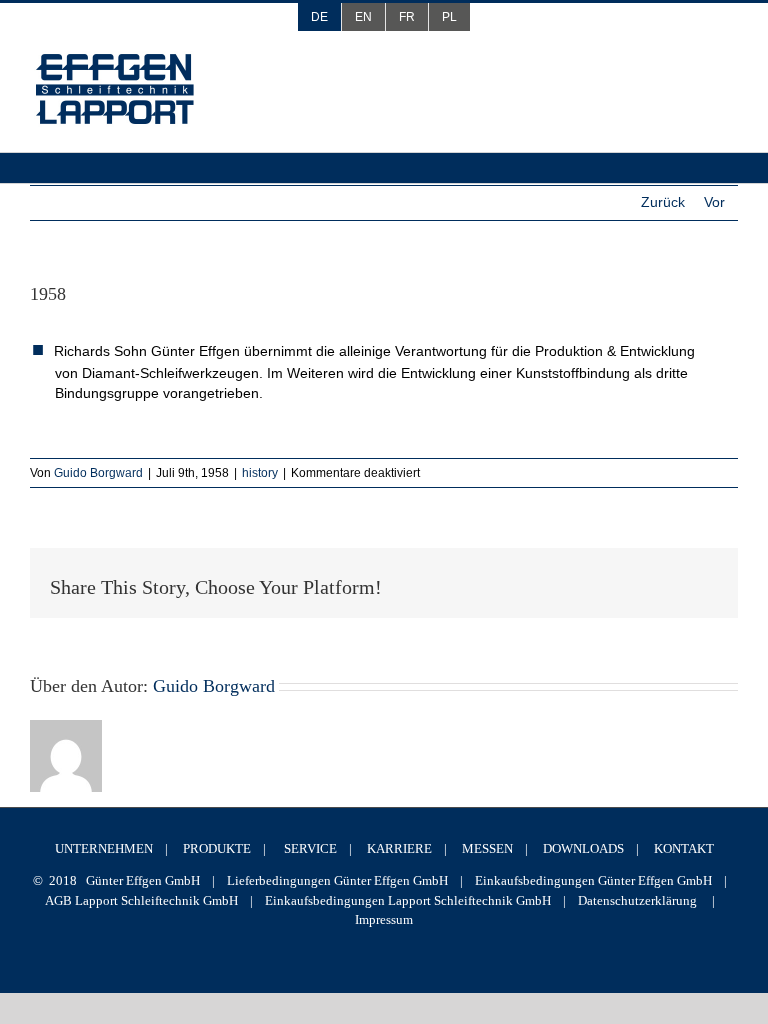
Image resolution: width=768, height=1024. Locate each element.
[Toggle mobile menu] (725, 68)
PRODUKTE (217, 848)
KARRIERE (399, 848)
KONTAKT (684, 848)
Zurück (663, 202)
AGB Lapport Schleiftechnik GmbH (141, 900)
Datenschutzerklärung (637, 900)
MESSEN (487, 848)
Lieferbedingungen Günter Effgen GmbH (337, 880)
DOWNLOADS (583, 848)
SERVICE (310, 848)
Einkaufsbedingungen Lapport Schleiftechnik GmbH (408, 900)
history (260, 473)
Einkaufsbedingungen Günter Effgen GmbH (593, 880)
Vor (714, 202)
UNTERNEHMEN (104, 848)
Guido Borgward (98, 473)
